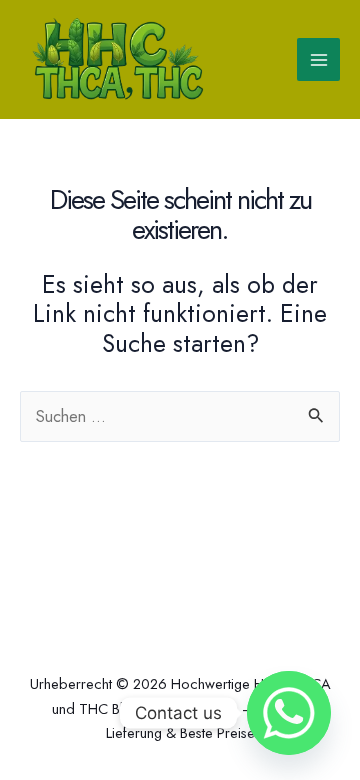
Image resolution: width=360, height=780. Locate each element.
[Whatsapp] (289, 713)
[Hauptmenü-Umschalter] (318, 59)
